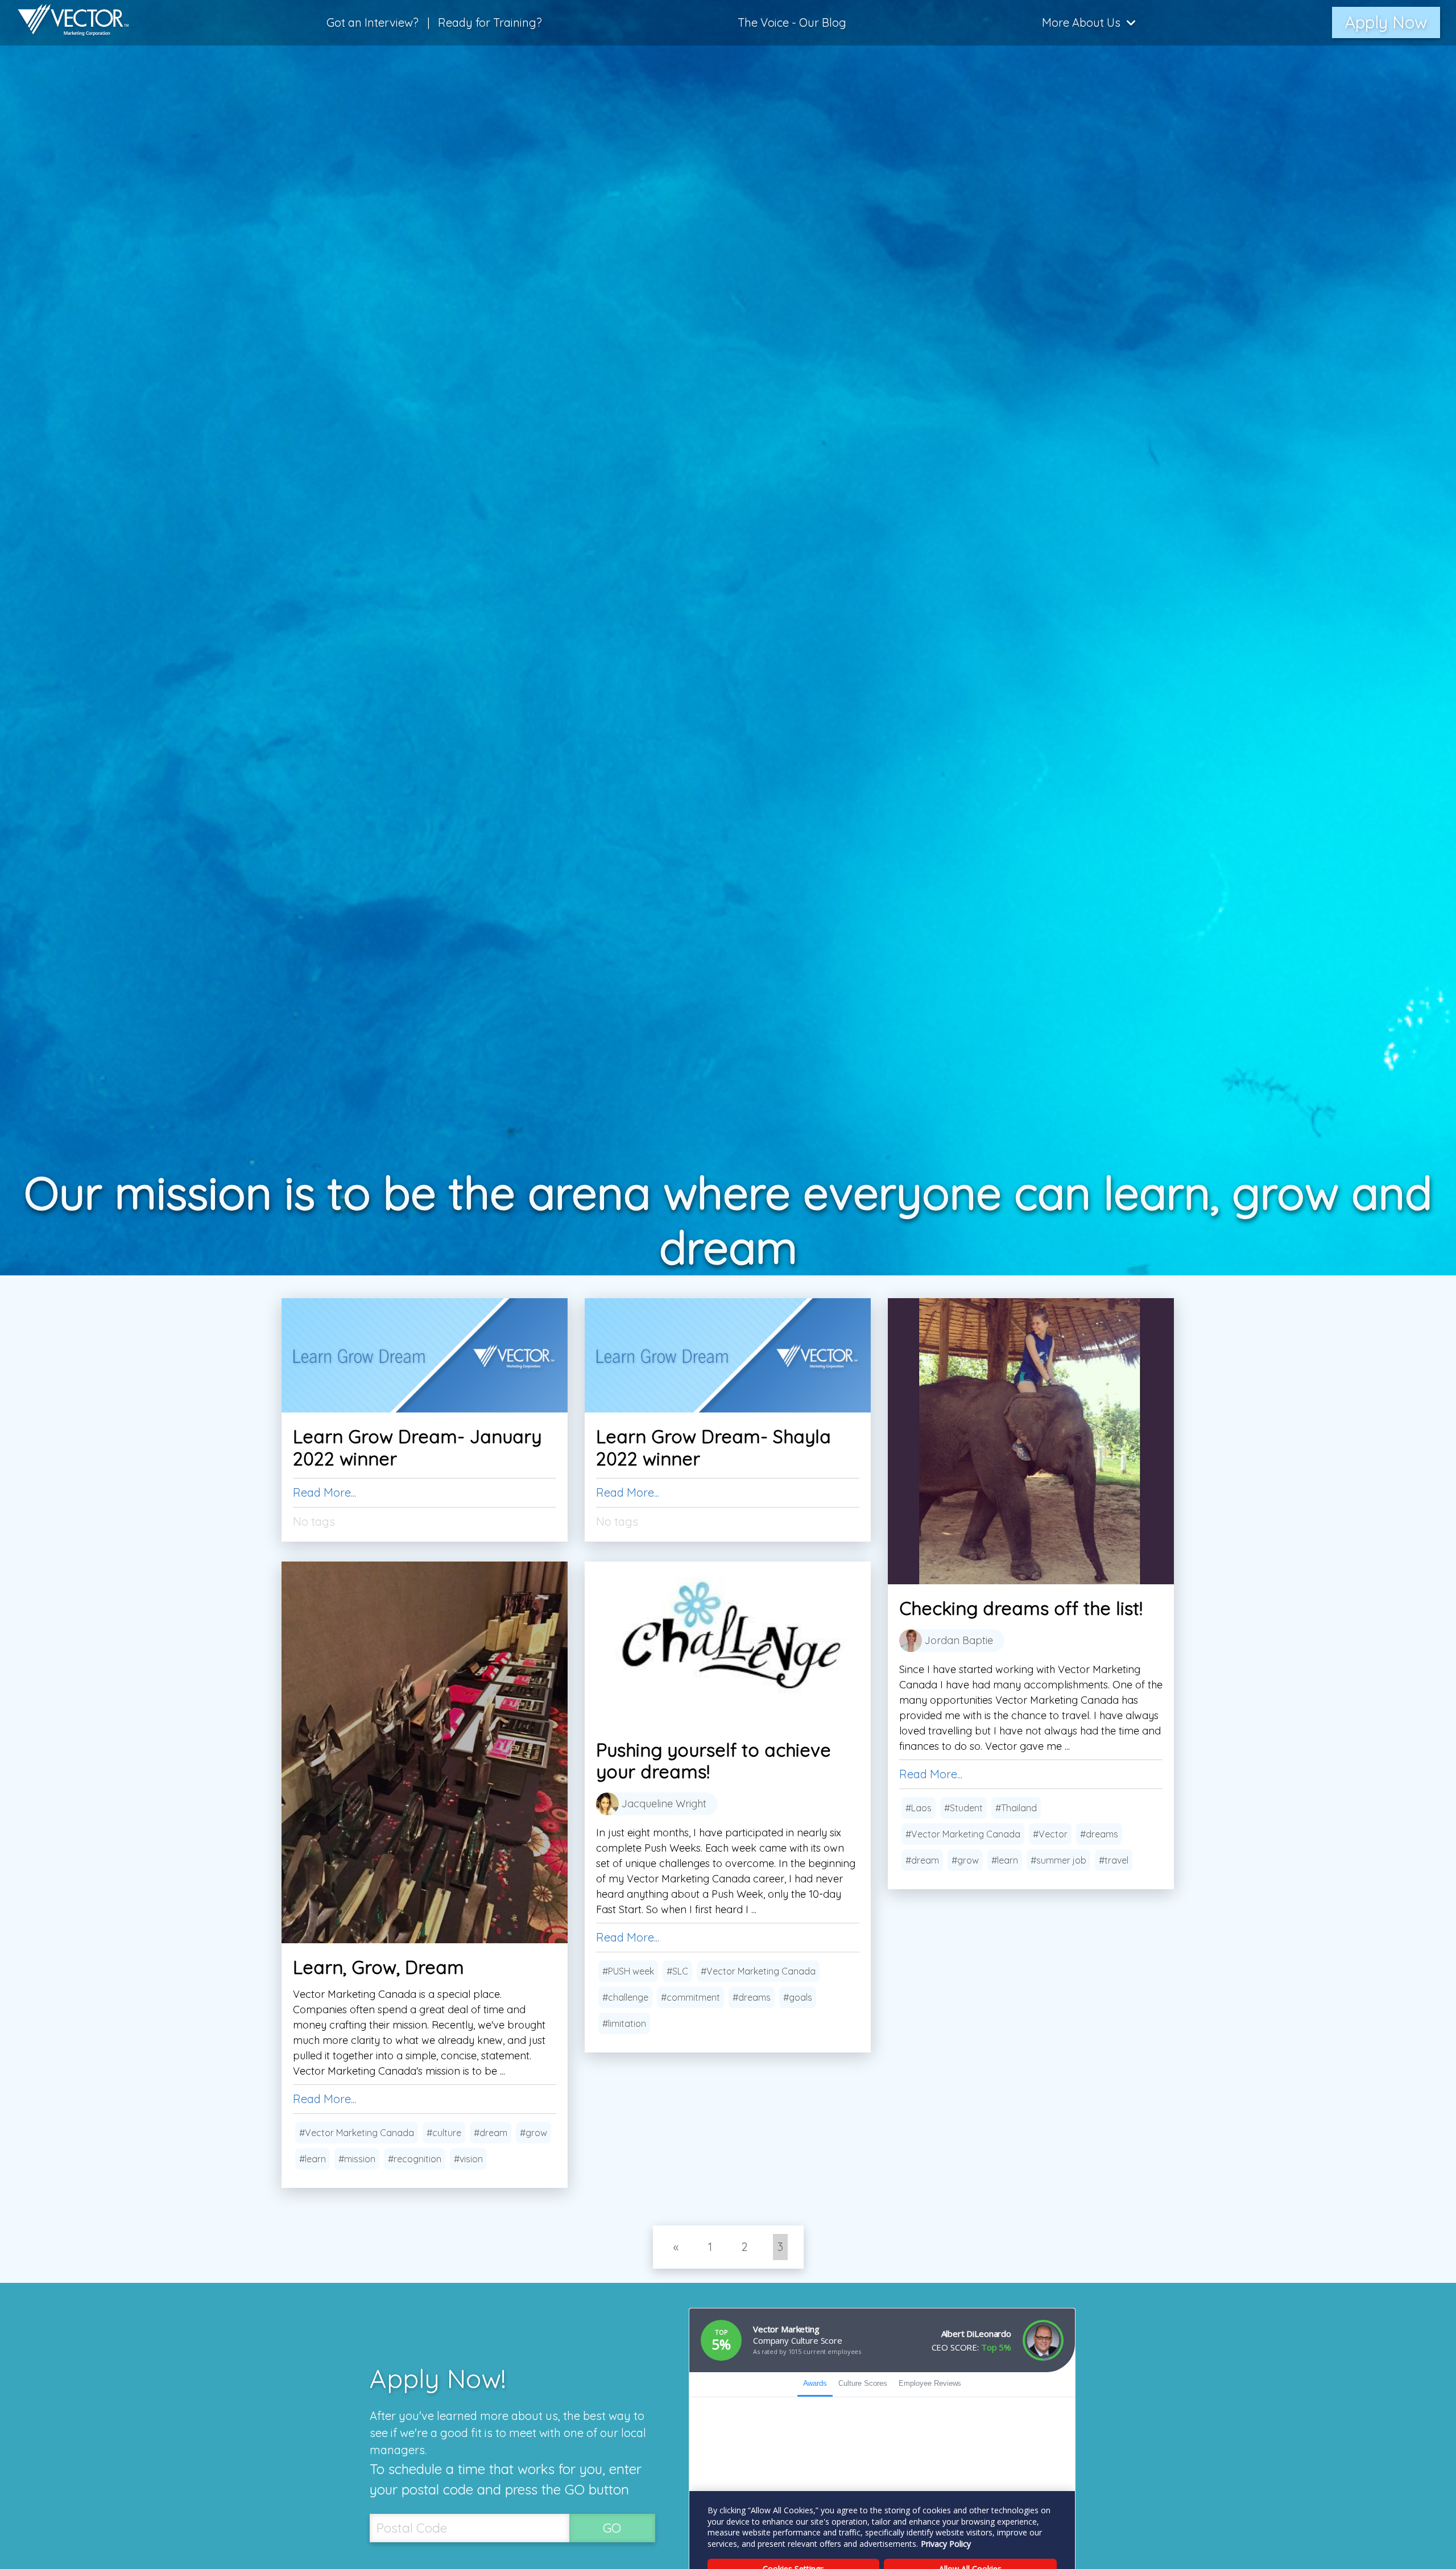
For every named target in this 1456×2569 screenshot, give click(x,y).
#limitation (624, 2023)
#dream (922, 1860)
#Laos (919, 1808)
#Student (963, 1808)
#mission (357, 2159)
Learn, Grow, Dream (379, 1967)
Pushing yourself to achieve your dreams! (713, 1761)
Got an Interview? (373, 22)
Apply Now (1386, 22)
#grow (965, 1860)
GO (612, 2528)
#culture (444, 2133)
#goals (798, 1997)
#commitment (690, 1997)
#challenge (625, 1997)
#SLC (677, 1971)
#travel (1114, 1860)
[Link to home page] (68, 23)
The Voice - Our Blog (792, 22)
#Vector (1050, 1834)
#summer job (1058, 1860)
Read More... (324, 1492)
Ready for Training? (490, 22)
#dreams (1099, 1834)
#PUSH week (628, 1971)
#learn (1005, 1860)
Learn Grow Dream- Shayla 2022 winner (713, 1447)
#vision (468, 2159)
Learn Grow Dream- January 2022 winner (417, 1447)
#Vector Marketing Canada (963, 1834)
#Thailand (1016, 1808)
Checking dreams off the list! (1021, 1608)
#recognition (415, 2159)
